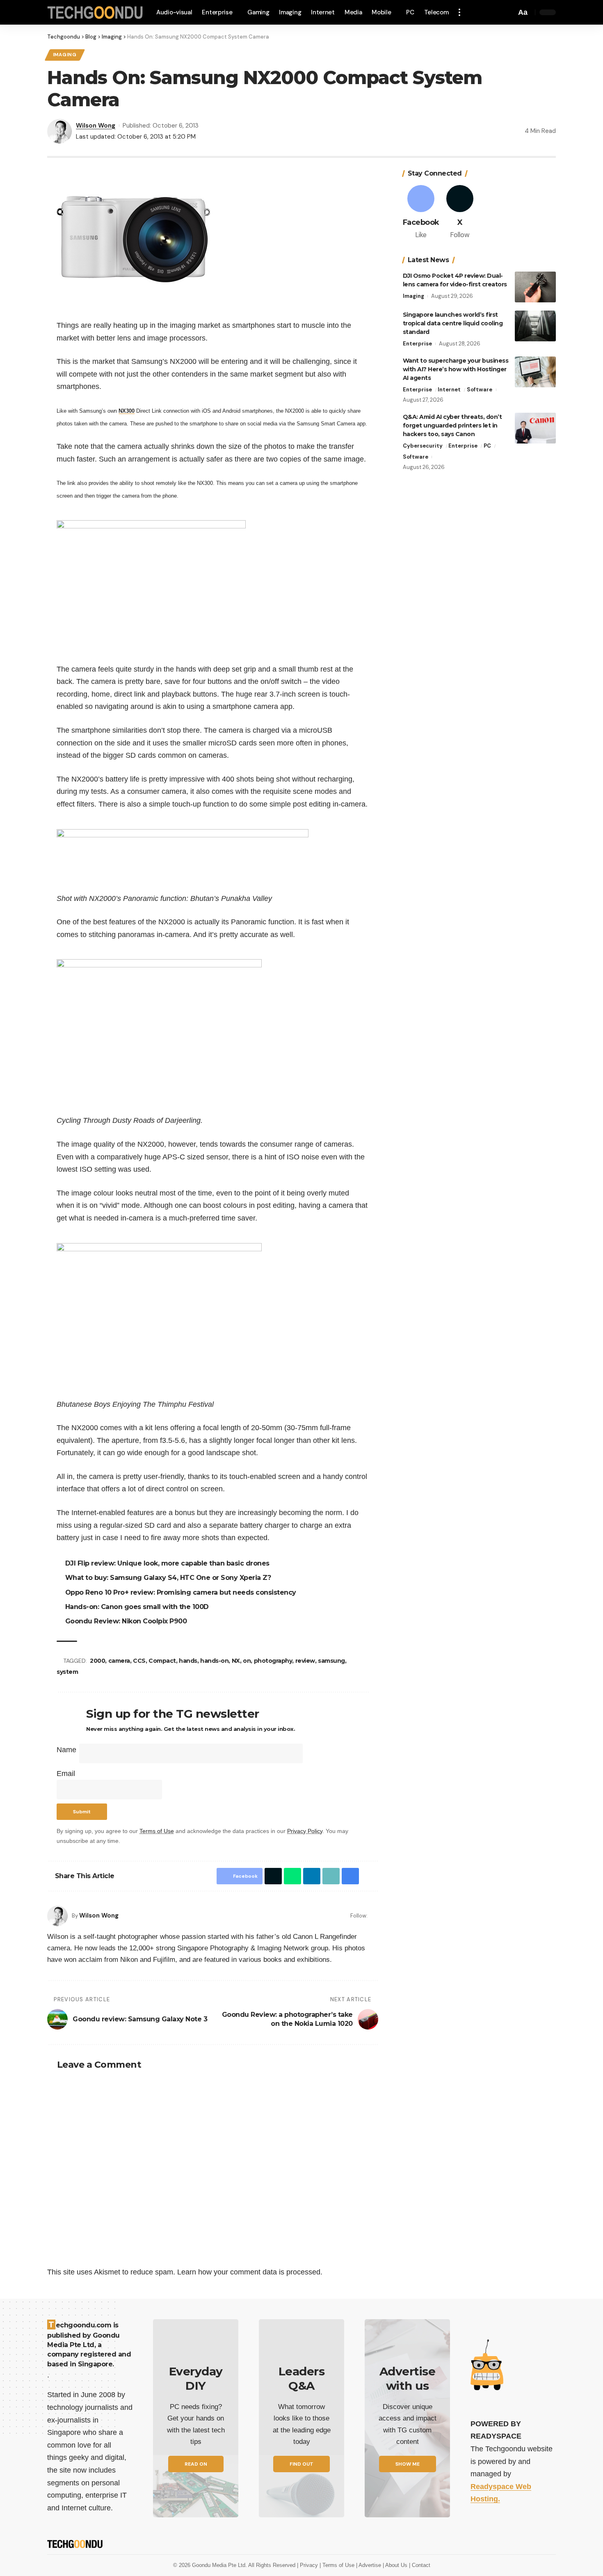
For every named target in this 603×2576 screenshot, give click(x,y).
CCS (139, 1661)
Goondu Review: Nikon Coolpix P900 (126, 1621)
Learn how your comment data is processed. (250, 2272)
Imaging (65, 55)
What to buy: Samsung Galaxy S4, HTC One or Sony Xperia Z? (168, 1578)
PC (487, 446)
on (247, 1661)
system (67, 1672)
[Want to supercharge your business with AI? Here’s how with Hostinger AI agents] (535, 372)
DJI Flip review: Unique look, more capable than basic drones (167, 1563)
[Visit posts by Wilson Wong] (57, 1916)
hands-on (214, 1661)
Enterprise (417, 344)
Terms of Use (157, 1831)
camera (119, 1661)
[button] (459, 12)
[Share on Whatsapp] (292, 1876)
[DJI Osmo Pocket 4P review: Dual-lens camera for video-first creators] (535, 287)
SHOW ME (408, 2464)
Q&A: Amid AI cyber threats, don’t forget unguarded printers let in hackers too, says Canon (452, 425)
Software (480, 390)
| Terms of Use (338, 2565)
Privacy (310, 2565)
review (305, 1661)
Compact (162, 1661)
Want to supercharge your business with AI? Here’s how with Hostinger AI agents (456, 369)
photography (273, 1661)
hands (188, 1661)
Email (66, 1774)
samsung (331, 1661)
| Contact (420, 2565)
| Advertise (369, 2565)
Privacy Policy (305, 1831)
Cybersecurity (423, 446)
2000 (97, 1661)
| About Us (396, 2565)
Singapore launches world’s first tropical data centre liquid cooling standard (453, 323)
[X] (460, 213)
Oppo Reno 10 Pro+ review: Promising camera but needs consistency (181, 1592)
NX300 (127, 411)
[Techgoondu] (95, 13)
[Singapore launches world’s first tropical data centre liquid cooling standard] (535, 326)
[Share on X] (273, 1876)
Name (66, 1750)
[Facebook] (375, 1916)
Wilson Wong (96, 126)
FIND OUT (301, 2464)
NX (236, 1661)
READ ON (196, 2464)
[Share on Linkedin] (312, 1876)
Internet (449, 390)
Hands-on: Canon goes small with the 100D (137, 1607)
